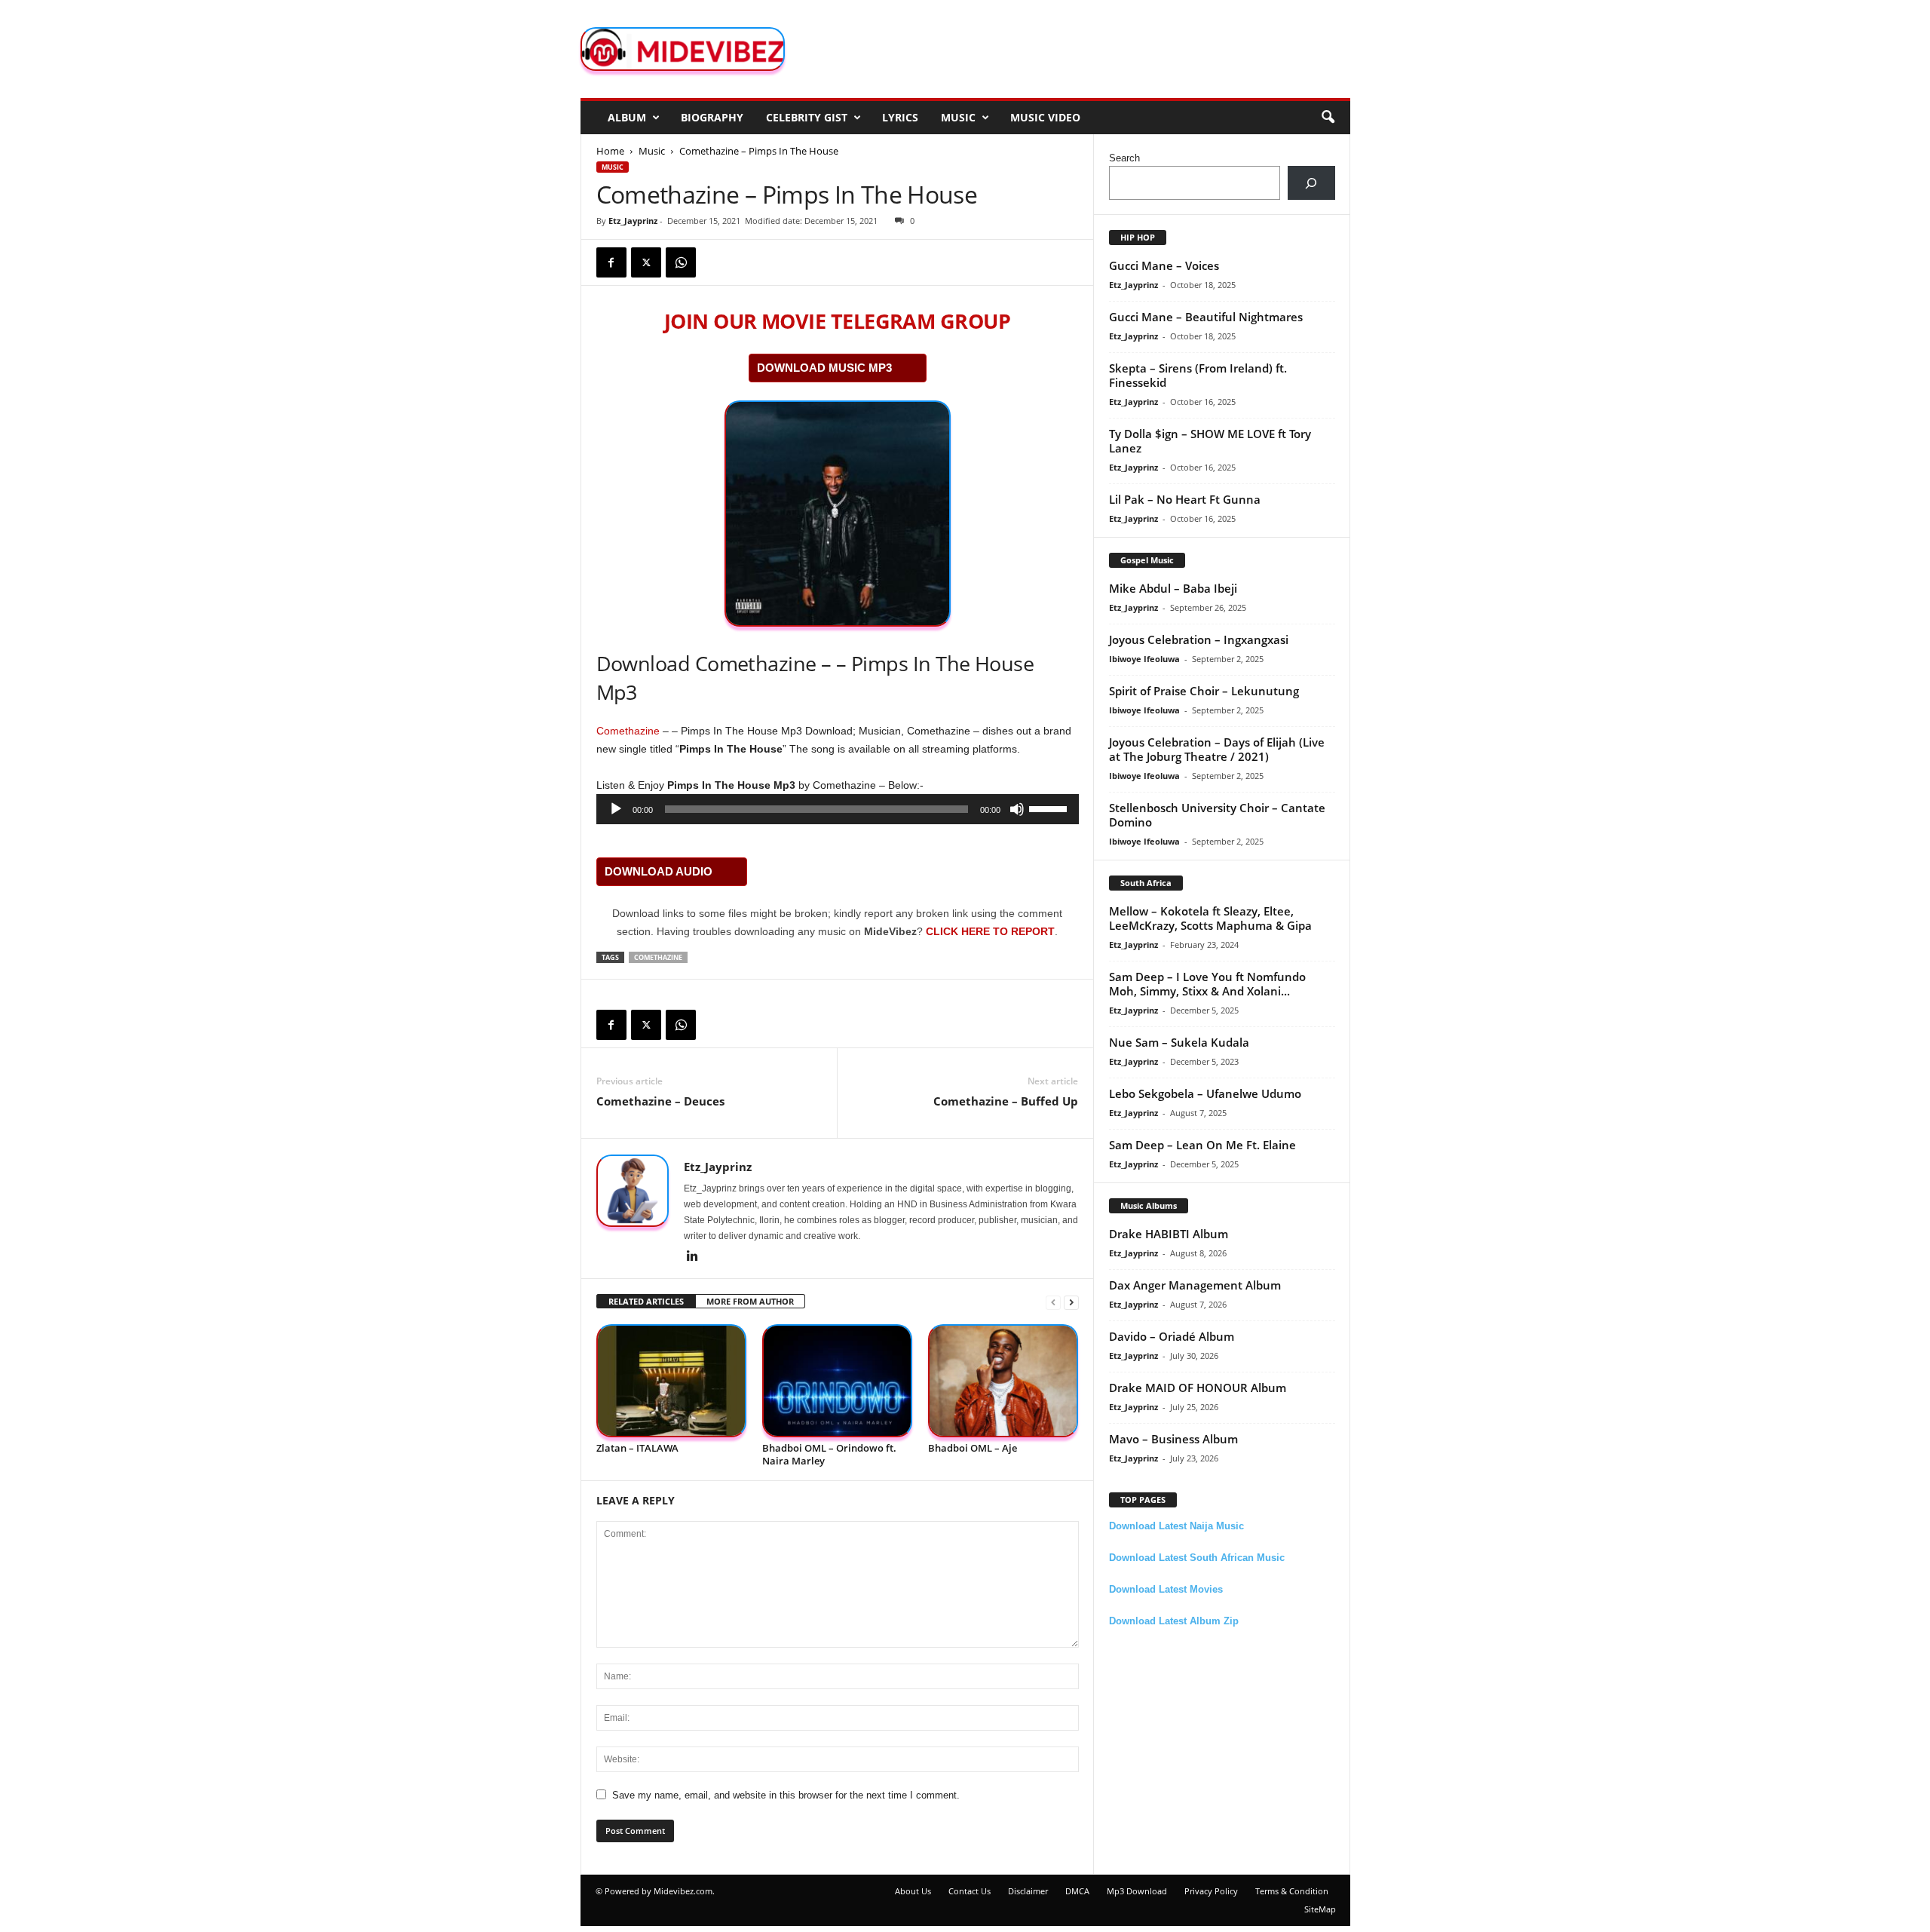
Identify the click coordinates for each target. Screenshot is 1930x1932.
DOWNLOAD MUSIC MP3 (824, 368)
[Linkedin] (693, 1257)
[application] (838, 809)
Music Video (1045, 117)
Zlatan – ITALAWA (637, 1448)
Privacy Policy (1211, 1891)
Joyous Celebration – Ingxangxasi (1199, 639)
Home (610, 151)
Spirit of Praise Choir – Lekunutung (1204, 691)
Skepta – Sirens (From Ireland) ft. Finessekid (1198, 375)
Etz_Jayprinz (633, 221)
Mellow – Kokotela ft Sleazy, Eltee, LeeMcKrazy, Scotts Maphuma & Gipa (1210, 918)
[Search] (1311, 183)
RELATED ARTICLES (646, 1301)
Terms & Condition (1292, 1891)
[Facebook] (611, 262)
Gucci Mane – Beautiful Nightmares (1206, 317)
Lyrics (900, 117)
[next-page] (1071, 1302)
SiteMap (1320, 1909)
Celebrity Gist (807, 117)
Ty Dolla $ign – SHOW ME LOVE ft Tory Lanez (1210, 441)
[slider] (1050, 808)
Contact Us (970, 1891)
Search (1124, 158)
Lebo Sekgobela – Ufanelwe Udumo (1205, 1093)
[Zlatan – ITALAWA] (672, 1381)
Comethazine (628, 731)
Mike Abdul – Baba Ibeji (1173, 588)
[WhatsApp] (681, 262)
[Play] (616, 809)
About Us (913, 1891)
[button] (1328, 118)
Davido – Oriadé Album (1172, 1336)
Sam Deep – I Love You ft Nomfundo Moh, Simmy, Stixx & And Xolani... (1207, 984)
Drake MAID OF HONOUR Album (1198, 1388)
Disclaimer (1028, 1891)
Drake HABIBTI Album (1169, 1234)
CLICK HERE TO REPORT (990, 931)
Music (958, 117)
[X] (646, 262)
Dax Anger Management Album (1195, 1285)
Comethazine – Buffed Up (1006, 1101)
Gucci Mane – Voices (1164, 265)
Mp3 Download (1137, 1891)
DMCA (1077, 1891)
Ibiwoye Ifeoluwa (1144, 659)
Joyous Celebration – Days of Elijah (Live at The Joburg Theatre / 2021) (1217, 749)
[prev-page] (1053, 1302)
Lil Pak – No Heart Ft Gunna (1185, 499)
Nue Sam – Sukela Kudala (1179, 1042)
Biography (712, 117)
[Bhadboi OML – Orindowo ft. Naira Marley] (838, 1381)
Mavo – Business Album (1173, 1439)
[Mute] (1017, 809)
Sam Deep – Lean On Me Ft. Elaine (1202, 1145)
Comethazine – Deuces (660, 1101)
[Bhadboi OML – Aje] (1003, 1381)
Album (627, 117)
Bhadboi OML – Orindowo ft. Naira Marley (829, 1454)
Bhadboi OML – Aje (973, 1448)
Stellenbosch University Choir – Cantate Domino (1217, 815)
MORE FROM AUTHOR (750, 1301)
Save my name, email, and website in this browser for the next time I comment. (786, 1795)
